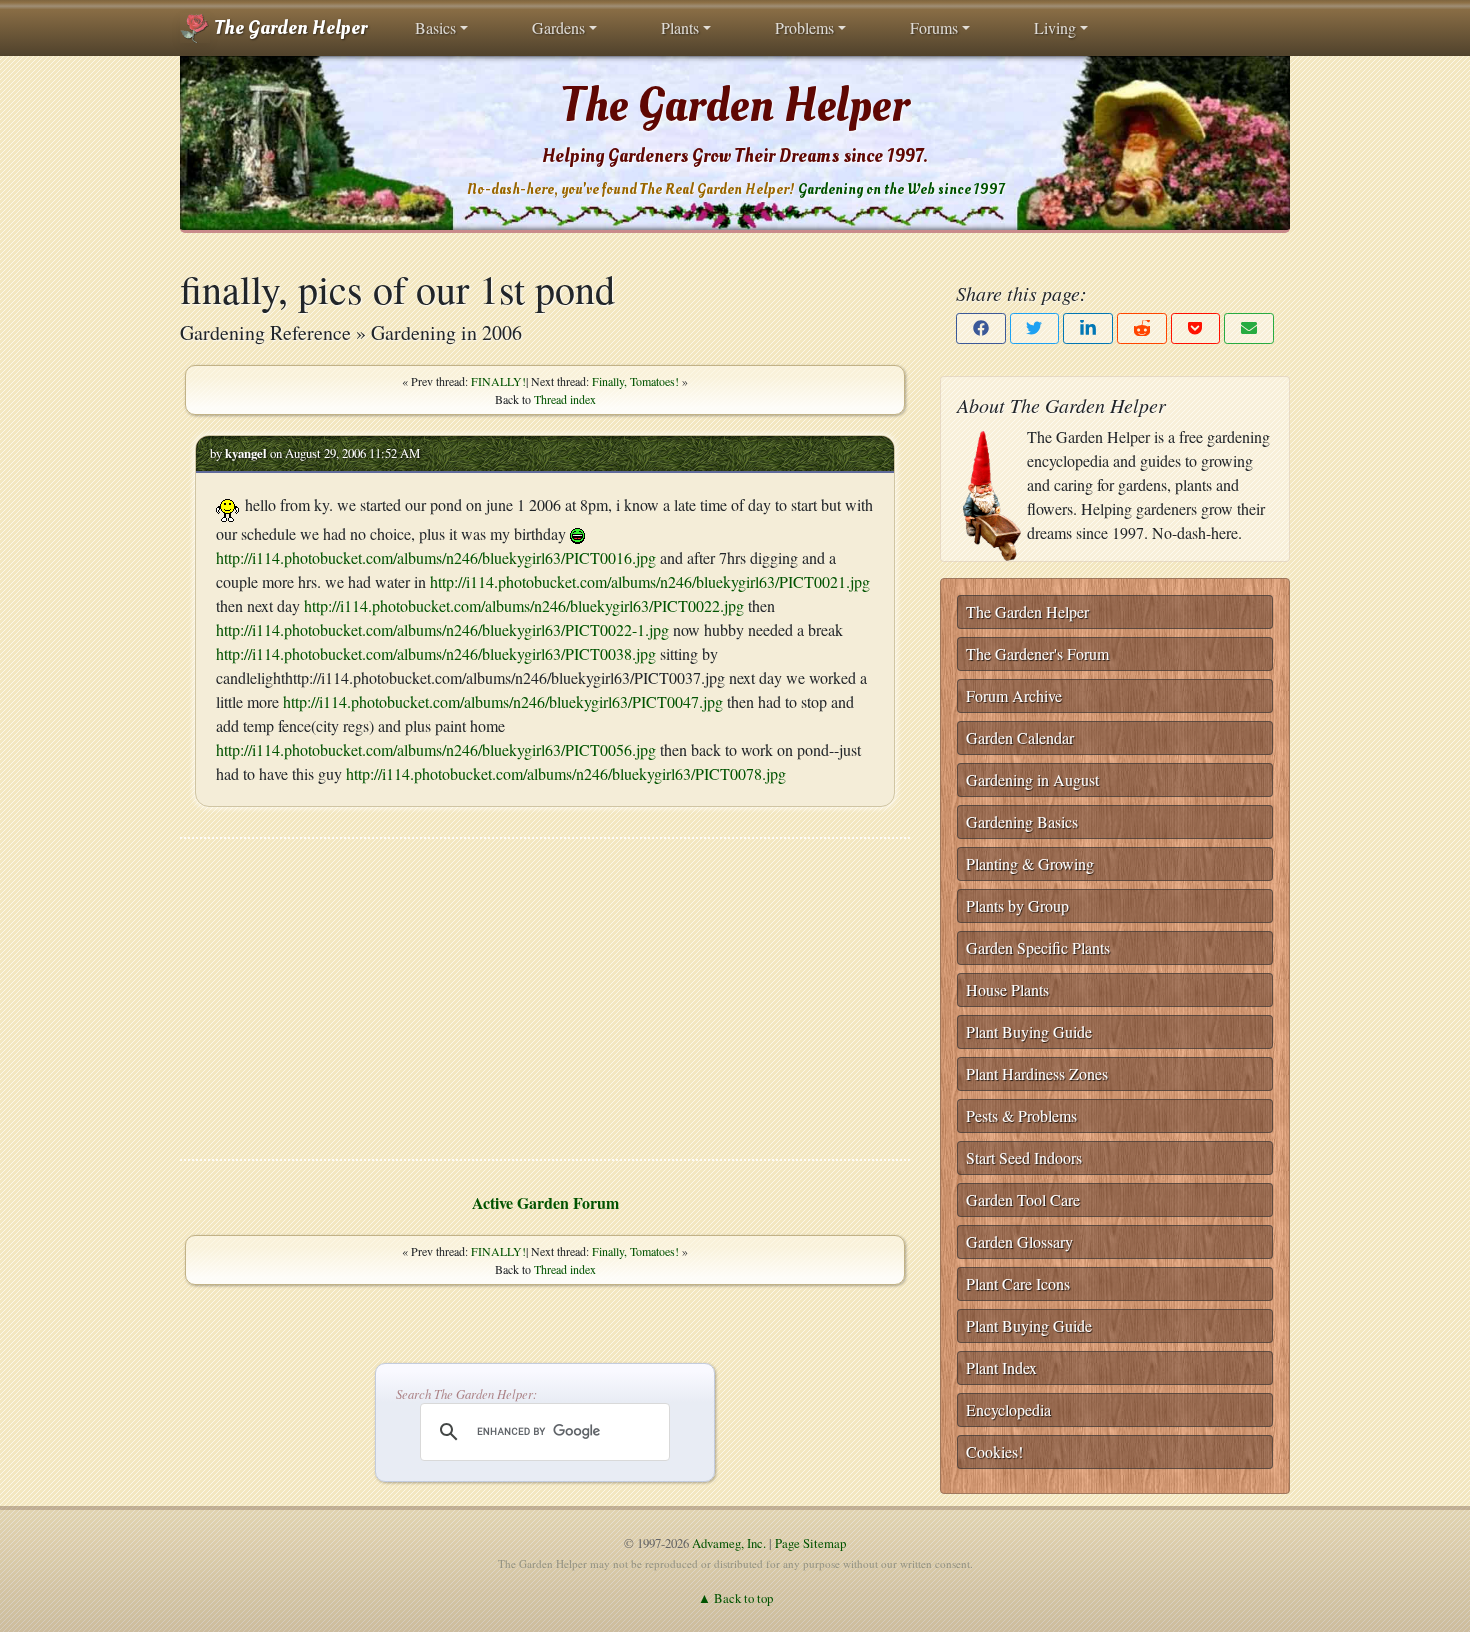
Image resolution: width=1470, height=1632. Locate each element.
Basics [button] (435, 27)
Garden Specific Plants (1038, 947)
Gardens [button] (558, 27)
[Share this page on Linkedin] (1088, 328)
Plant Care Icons (1018, 1283)
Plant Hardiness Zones (1037, 1073)
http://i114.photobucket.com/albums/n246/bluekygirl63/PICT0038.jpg (436, 653)
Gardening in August (1032, 779)
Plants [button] (680, 27)
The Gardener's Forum (1037, 653)
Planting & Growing (1030, 863)
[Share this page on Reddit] (1142, 328)
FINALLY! (498, 381)
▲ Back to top (735, 1598)
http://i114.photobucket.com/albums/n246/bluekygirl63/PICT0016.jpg (436, 557)
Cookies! (994, 1451)
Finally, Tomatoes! (635, 381)
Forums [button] (934, 27)
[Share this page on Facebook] (981, 328)
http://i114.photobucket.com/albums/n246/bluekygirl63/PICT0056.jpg (436, 749)
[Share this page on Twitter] (1035, 328)
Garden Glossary (1019, 1241)
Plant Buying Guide (1029, 1031)
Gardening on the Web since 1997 (901, 189)
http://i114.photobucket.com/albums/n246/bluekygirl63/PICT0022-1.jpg (442, 629)
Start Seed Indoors (1024, 1157)
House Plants (1007, 989)
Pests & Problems (1021, 1115)
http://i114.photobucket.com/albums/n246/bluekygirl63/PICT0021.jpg (650, 581)
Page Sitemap (810, 1543)
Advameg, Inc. (729, 1543)
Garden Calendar (1020, 737)
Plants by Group (1017, 905)
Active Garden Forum (545, 1202)
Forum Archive (1014, 695)
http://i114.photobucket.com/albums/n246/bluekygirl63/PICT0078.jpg (566, 773)
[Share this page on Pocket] (1196, 328)
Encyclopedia (1008, 1409)
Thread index (565, 399)
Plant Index (1001, 1367)
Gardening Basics (1022, 821)
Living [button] (1055, 27)
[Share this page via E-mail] (1249, 328)
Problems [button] (804, 27)
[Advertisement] (545, 999)
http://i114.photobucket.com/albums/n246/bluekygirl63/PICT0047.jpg (503, 701)
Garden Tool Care (1023, 1199)
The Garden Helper (288, 28)
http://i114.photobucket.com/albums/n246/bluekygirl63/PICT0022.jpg (524, 605)
